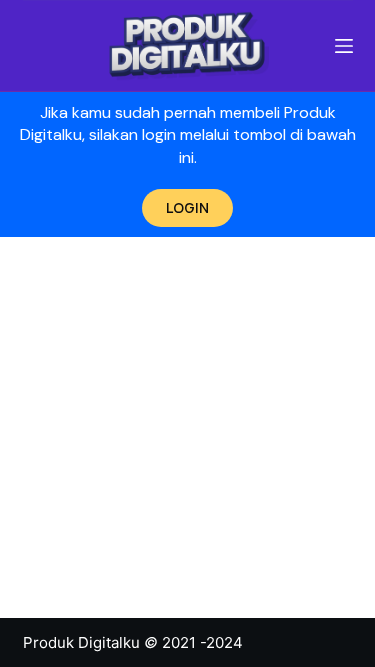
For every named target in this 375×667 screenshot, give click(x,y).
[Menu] (344, 46)
